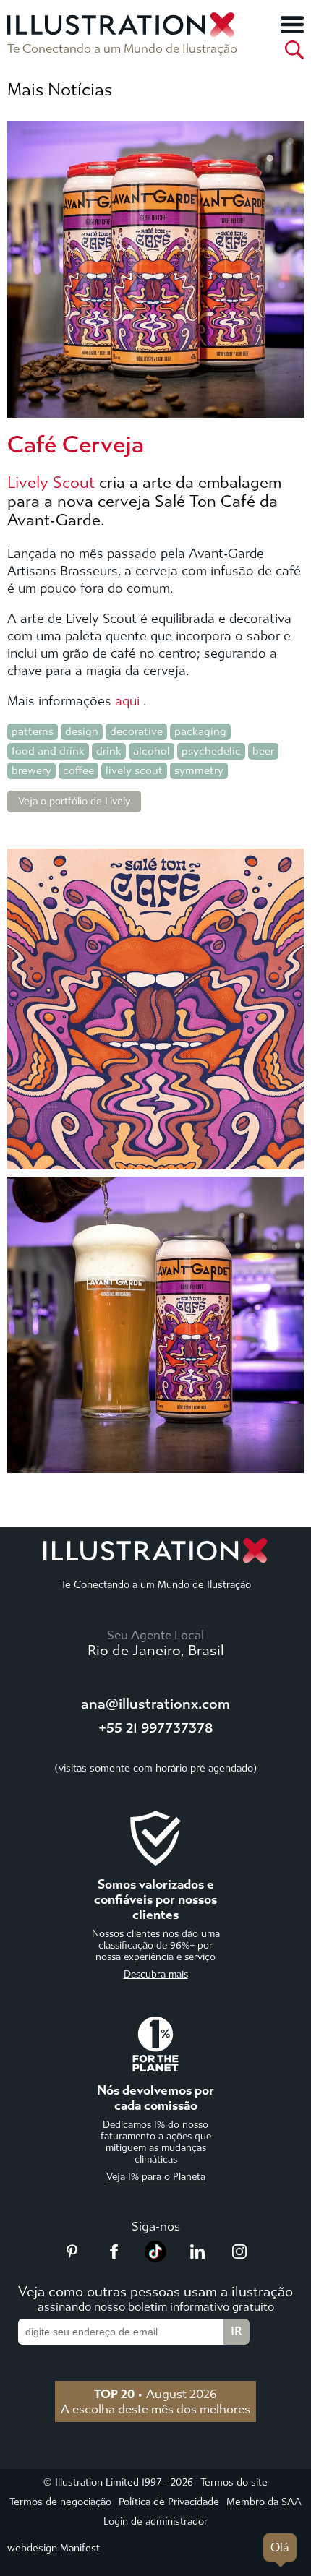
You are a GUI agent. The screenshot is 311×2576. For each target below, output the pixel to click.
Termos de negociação (60, 2502)
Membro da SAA (264, 2502)
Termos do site (234, 2482)
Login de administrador (155, 2521)
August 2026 (155, 2394)
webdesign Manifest (54, 2548)
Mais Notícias (60, 90)
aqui (127, 701)
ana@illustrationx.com (155, 1704)
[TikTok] (155, 2258)
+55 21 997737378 (155, 1728)
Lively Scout (51, 483)
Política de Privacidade (169, 2502)
